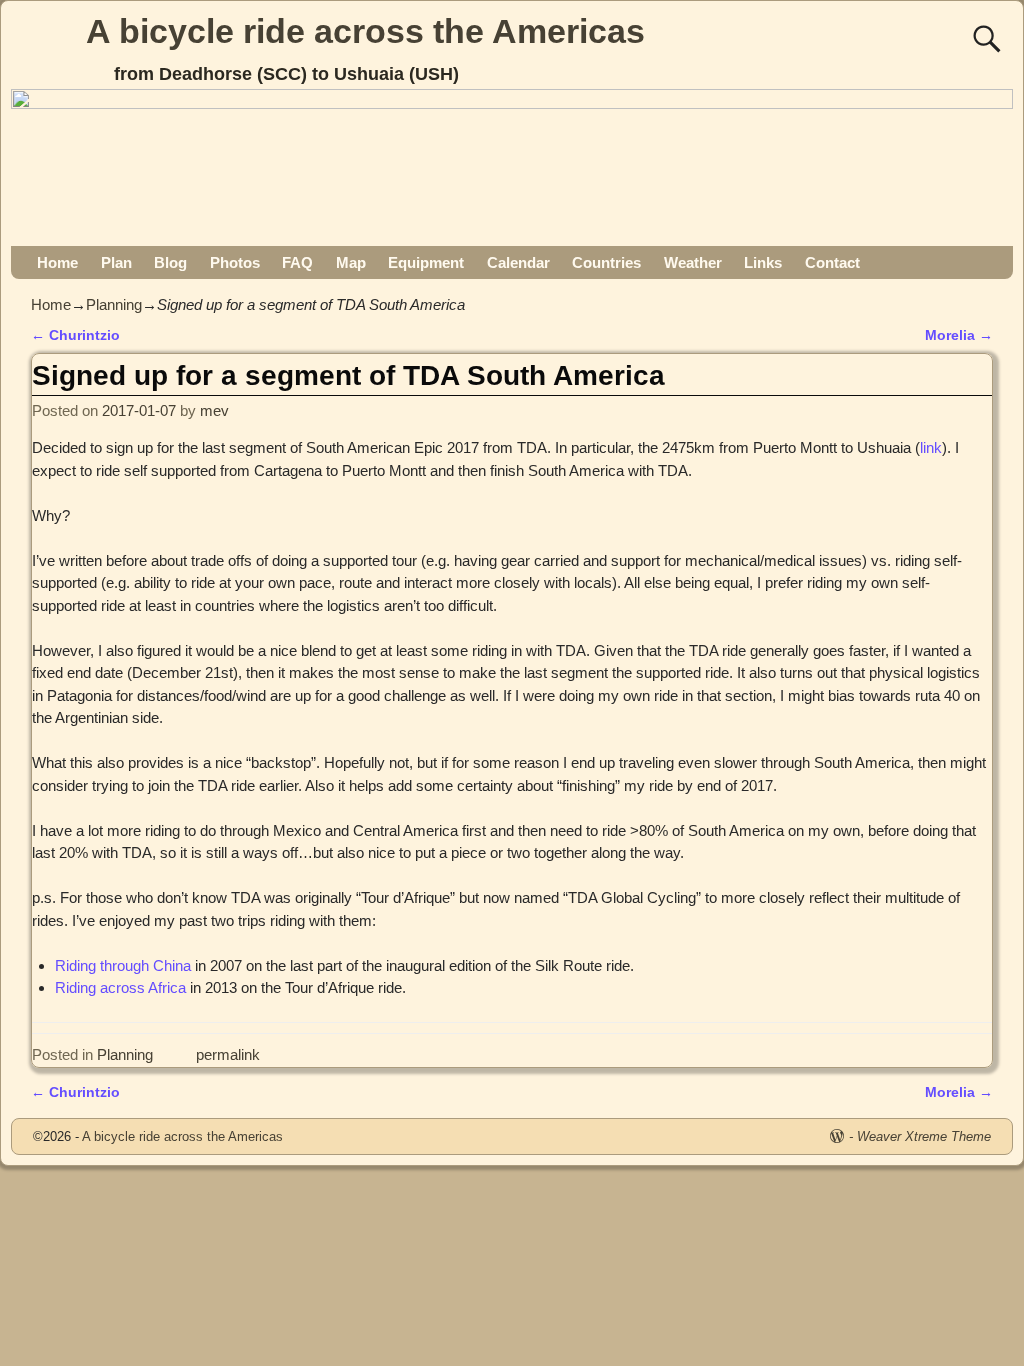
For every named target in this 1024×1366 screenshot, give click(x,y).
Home (57, 262)
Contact (832, 262)
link (931, 447)
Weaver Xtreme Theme (924, 1136)
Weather (693, 262)
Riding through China (123, 965)
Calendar (518, 262)
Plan (116, 262)
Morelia (959, 335)
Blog (170, 262)
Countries (606, 262)
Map (351, 262)
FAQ (297, 262)
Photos (235, 262)
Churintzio (75, 335)
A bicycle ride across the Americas (365, 31)
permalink (228, 1054)
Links (763, 262)
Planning (114, 304)
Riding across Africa (120, 987)
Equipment (426, 262)
